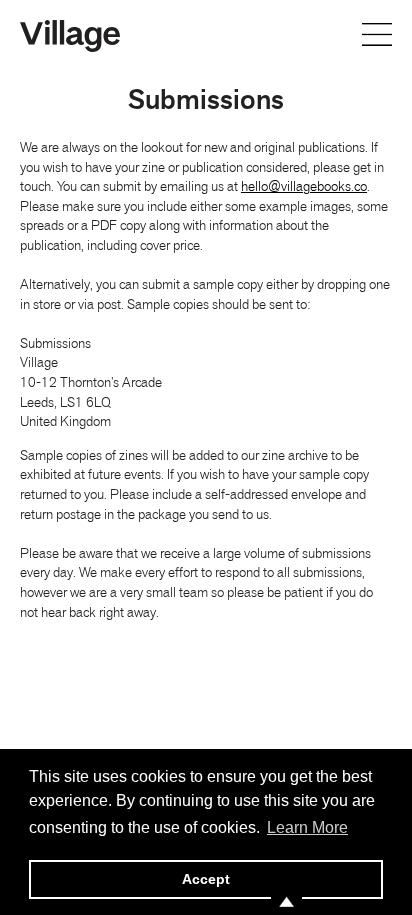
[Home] (70, 34)
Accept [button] (206, 879)
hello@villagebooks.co (304, 186)
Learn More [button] (307, 827)
